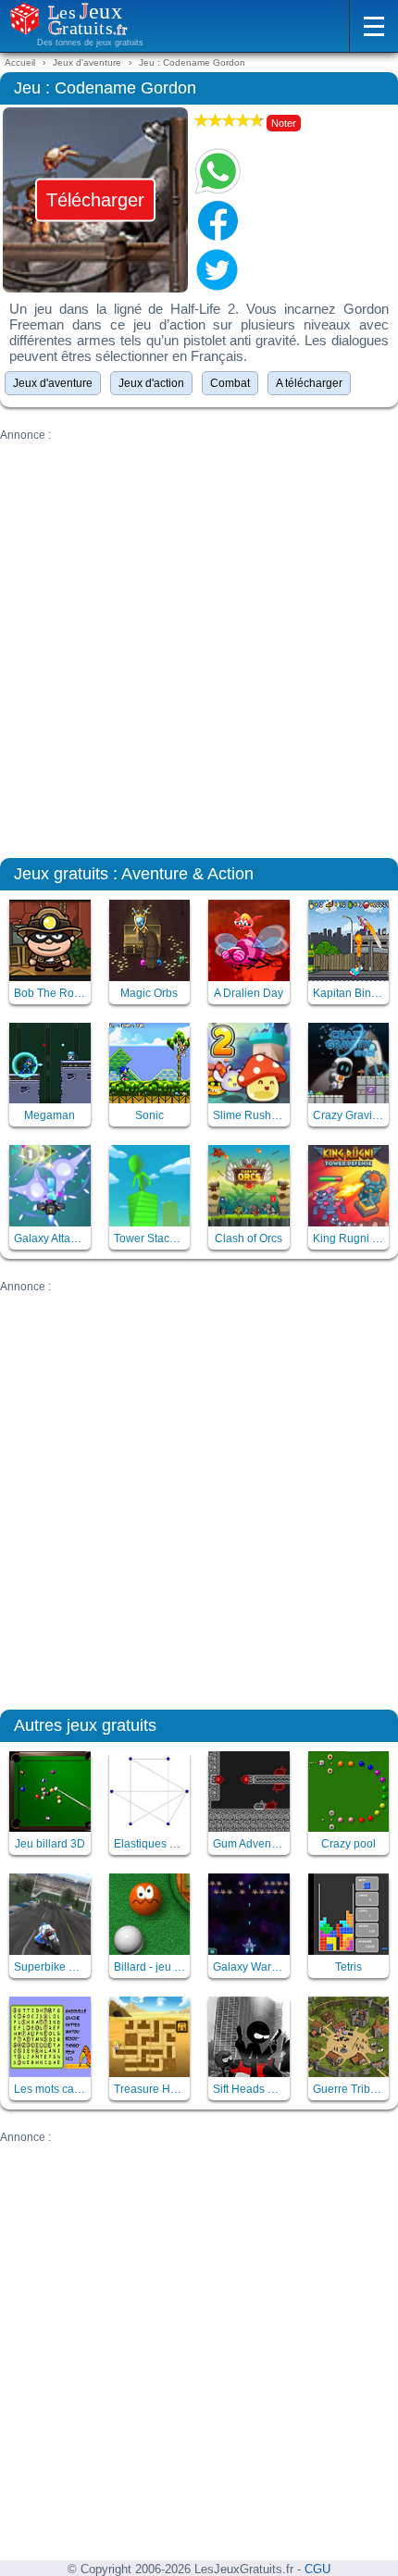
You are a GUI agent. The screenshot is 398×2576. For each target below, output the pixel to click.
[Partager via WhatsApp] (218, 171)
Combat (230, 383)
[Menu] (373, 26)
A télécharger (309, 383)
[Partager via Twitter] (218, 269)
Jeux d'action (151, 383)
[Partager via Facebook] (218, 220)
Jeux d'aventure (53, 383)
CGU (317, 2570)
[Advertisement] (199, 641)
